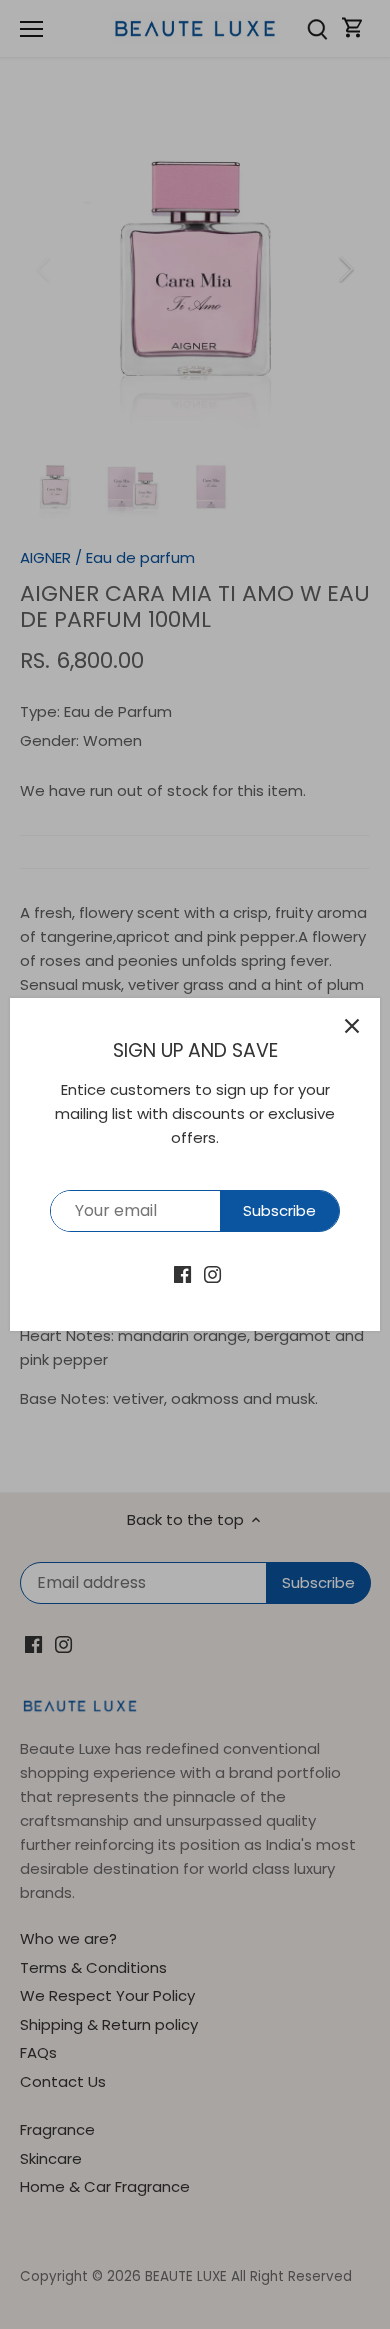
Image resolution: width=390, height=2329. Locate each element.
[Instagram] (212, 1272)
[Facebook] (182, 1272)
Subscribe (279, 1210)
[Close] (352, 1026)
